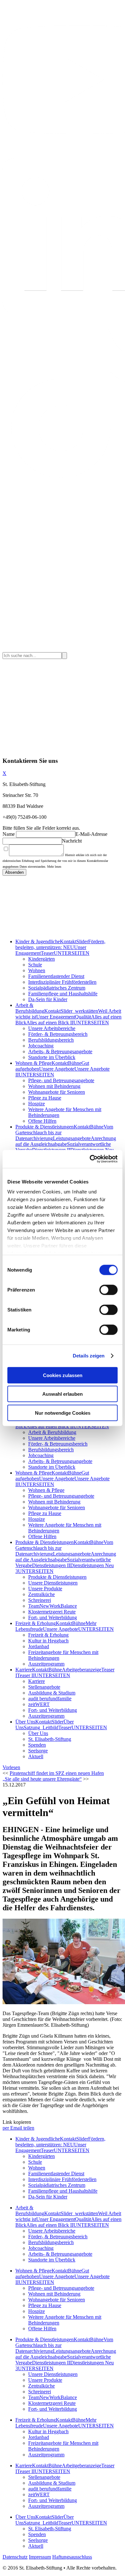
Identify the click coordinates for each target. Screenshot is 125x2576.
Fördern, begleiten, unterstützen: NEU (60, 944)
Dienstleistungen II (51, 1565)
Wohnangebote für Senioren (57, 1092)
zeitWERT (39, 1704)
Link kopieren (17, 2122)
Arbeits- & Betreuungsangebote (60, 1051)
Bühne (75, 1063)
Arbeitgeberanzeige (82, 1670)
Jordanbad (39, 1646)
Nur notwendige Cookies (63, 1413)
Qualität (83, 1017)
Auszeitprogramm (46, 1664)
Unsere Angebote (57, 1069)
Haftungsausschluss (72, 2557)
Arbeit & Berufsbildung (30, 1008)
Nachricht (72, 841)
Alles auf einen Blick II (50, 1023)
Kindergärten (42, 959)
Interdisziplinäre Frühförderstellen (62, 982)
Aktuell (36, 1756)
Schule (35, 965)
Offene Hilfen (42, 1121)
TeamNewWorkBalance (53, 1606)
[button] (11, 1767)
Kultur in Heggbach (48, 1641)
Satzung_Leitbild (41, 1727)
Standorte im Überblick (52, 1057)
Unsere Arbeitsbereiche (52, 1028)
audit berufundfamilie (50, 1699)
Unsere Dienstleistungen (53, 1583)
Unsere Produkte (45, 1589)
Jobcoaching (41, 1046)
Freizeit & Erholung (36, 1623)
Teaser (47, 953)
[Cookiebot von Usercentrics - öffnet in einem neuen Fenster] (90, 1159)
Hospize (37, 1104)
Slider (82, 941)
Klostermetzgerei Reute (52, 1612)
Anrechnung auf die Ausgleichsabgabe (66, 1141)
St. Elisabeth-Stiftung (50, 1739)
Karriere (24, 1670)
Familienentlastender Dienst (56, 976)
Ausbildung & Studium (52, 1693)
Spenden (37, 1745)
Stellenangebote (44, 1687)
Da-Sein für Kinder (48, 999)
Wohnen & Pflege (33, 1063)
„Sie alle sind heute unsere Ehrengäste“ (42, 1779)
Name (9, 834)
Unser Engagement (56, 1017)
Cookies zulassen (63, 1375)
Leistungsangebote (72, 1138)
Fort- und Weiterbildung (53, 1617)
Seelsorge (38, 1751)
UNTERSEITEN (72, 953)
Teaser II (26, 1675)
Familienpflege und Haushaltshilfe (63, 994)
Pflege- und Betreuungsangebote (61, 1080)
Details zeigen (89, 1356)
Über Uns (25, 1722)
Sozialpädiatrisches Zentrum (57, 988)
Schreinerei (40, 1600)
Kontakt (68, 941)
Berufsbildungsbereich (51, 1040)
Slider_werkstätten (79, 1011)
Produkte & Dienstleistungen (45, 1127)
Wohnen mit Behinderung (54, 1086)
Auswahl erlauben (63, 1394)
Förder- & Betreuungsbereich (58, 1034)
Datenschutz (15, 2557)
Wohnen (37, 970)
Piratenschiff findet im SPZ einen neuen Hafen (57, 1773)
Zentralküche (42, 1594)
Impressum (40, 2557)
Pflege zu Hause (45, 1098)
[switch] (108, 1290)
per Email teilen (18, 2128)
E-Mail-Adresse (91, 834)
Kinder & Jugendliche (38, 941)
